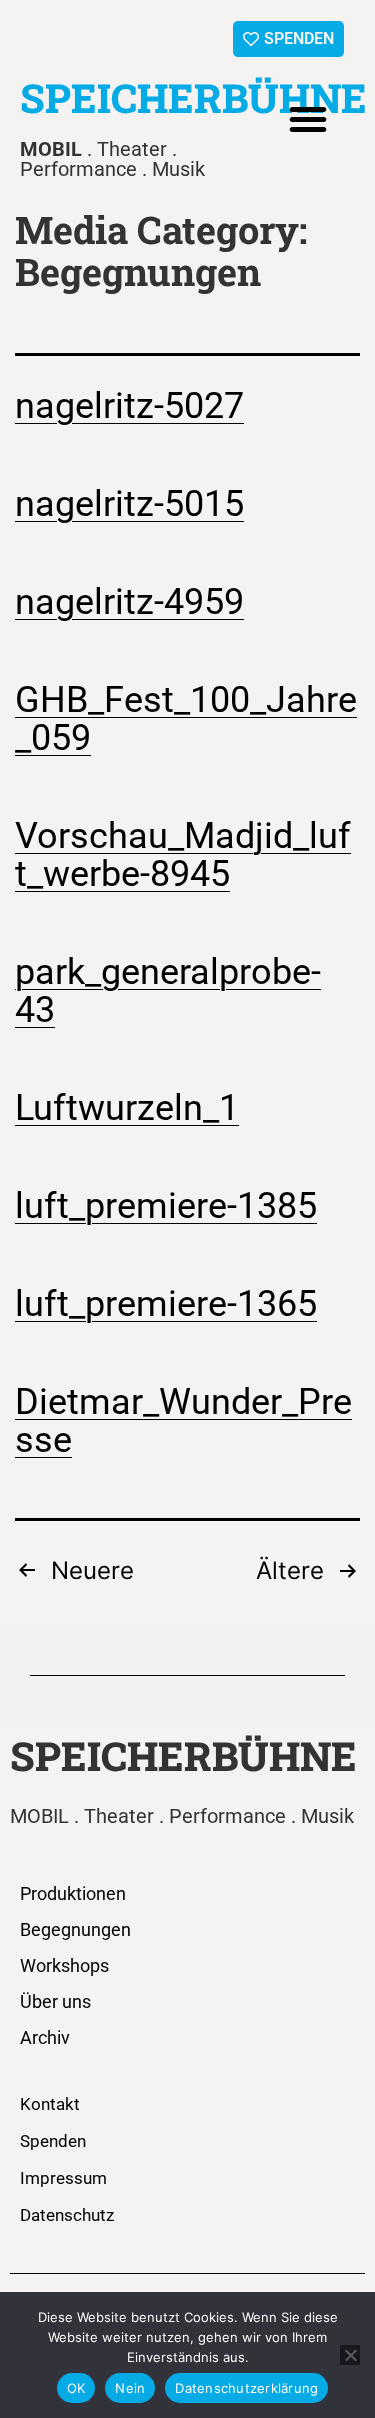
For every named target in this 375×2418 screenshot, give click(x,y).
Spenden (53, 2141)
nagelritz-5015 (129, 504)
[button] (308, 119)
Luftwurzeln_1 (127, 1108)
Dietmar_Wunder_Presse (183, 1421)
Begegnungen (75, 1929)
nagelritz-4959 (129, 602)
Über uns (55, 2001)
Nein (130, 2388)
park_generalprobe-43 (168, 991)
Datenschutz (67, 2215)
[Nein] (350, 2355)
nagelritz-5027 (129, 406)
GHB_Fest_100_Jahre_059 (186, 719)
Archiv (45, 2037)
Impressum (63, 2178)
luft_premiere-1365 (166, 1304)
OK (76, 2388)
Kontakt (50, 2104)
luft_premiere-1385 (166, 1206)
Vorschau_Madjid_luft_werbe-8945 (183, 855)
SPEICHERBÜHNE (193, 97)
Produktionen (73, 1893)
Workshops (64, 1965)
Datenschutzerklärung (246, 2388)
